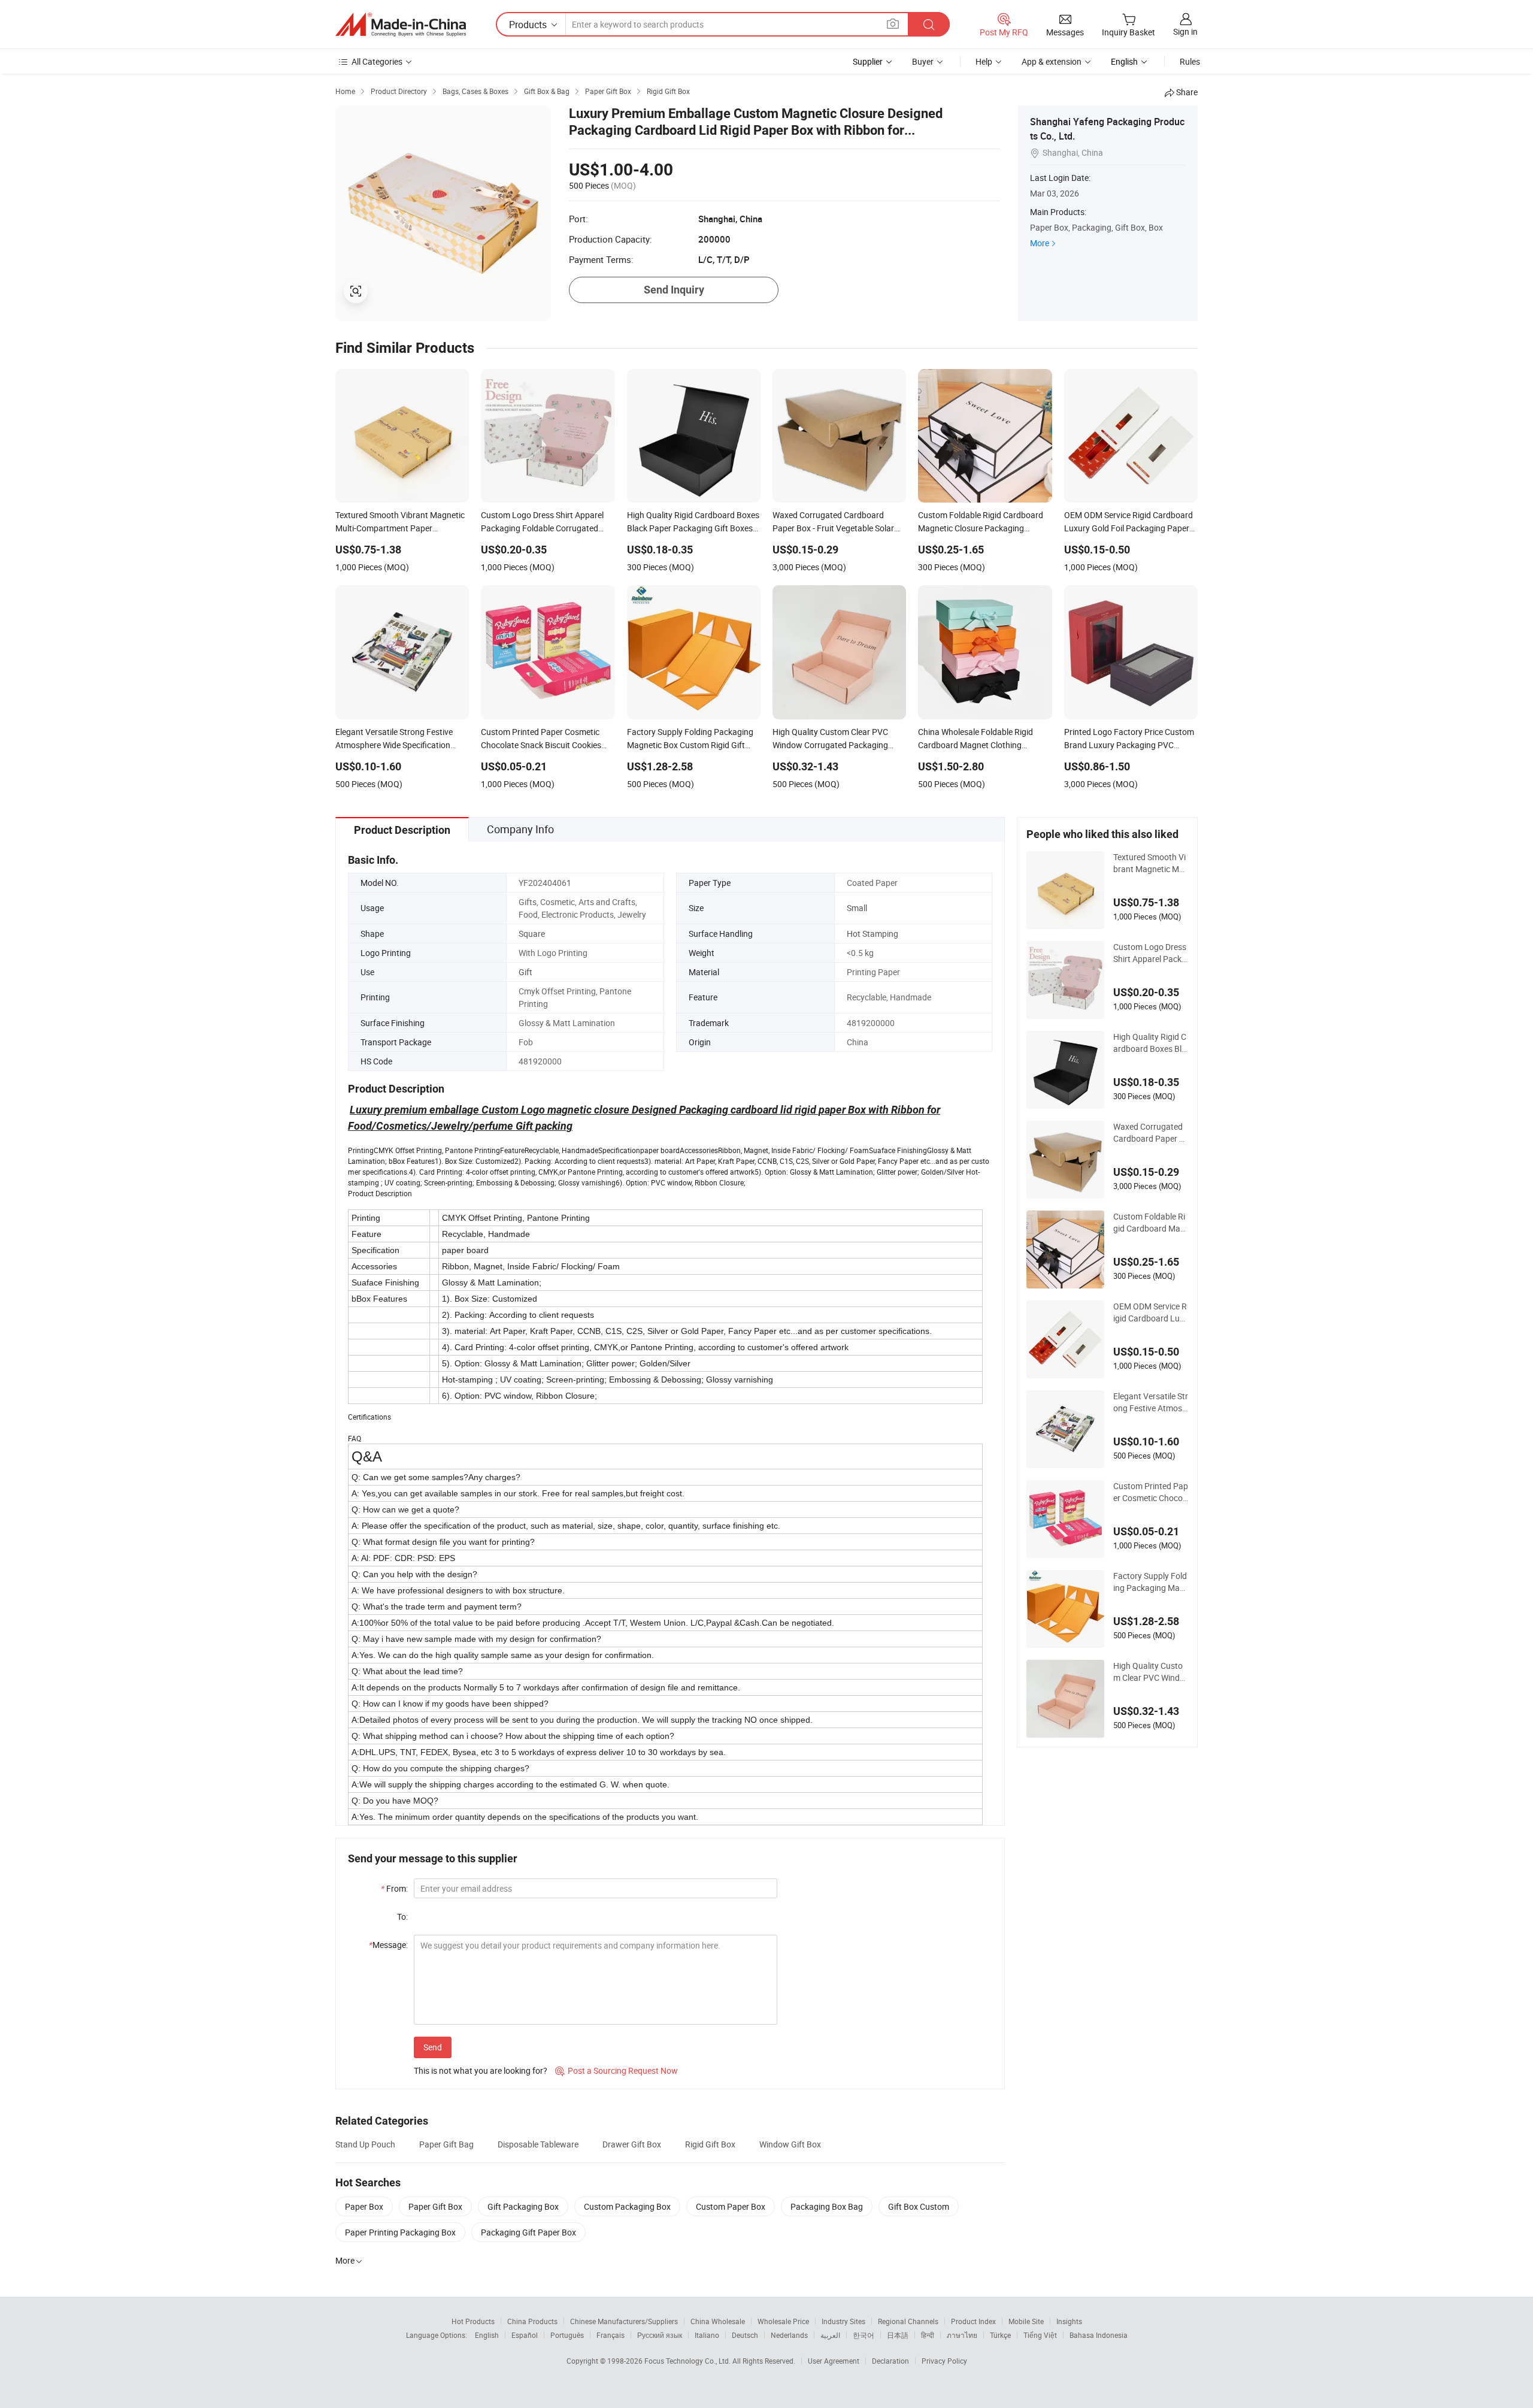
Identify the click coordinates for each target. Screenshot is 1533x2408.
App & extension (1052, 61)
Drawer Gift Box (632, 2144)
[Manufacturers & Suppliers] (401, 25)
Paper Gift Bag (446, 2144)
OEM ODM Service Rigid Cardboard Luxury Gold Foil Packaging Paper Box (1150, 1312)
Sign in (1185, 31)
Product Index (973, 2321)
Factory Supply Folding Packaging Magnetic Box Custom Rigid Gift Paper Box (1150, 1582)
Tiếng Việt (1040, 2335)
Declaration (890, 2361)
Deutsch (745, 2335)
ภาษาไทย (962, 2335)
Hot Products (473, 2321)
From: (394, 1888)
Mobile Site (1026, 2321)
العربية (830, 2335)
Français (611, 2335)
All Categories (377, 61)
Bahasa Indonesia (1099, 2335)
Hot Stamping (872, 934)
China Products (532, 2321)
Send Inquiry (674, 290)
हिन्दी (928, 2335)
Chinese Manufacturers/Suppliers (624, 2321)
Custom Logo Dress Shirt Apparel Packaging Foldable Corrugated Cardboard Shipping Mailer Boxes (1151, 953)
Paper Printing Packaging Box (400, 2232)
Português (567, 2335)
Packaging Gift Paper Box (528, 2232)
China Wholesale (718, 2321)
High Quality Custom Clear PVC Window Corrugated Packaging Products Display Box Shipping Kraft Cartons (1151, 1672)
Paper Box (364, 2206)
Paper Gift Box (435, 2206)
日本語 (898, 2335)
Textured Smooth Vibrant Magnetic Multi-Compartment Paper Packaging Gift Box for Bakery (1149, 863)
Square (532, 934)
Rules (1190, 61)
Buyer (923, 61)
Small (857, 908)
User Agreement (834, 2361)
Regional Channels (908, 2321)
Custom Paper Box (731, 2206)
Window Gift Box (790, 2144)
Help (984, 61)
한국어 (864, 2335)
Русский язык (660, 2335)
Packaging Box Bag (827, 2206)
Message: (388, 1945)
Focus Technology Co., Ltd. (688, 2361)
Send (433, 2047)
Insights (1069, 2321)
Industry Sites (843, 2321)
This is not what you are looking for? (481, 2070)
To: (402, 1917)
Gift (525, 972)
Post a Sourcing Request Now (616, 2070)
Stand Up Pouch (365, 2144)
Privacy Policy (944, 2361)
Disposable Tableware (538, 2144)
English (487, 2335)
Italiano (707, 2335)
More (1040, 243)
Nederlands (789, 2335)
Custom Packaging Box (627, 2206)
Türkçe (1000, 2335)
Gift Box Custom (919, 2206)
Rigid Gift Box (710, 2144)
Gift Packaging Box (523, 2206)
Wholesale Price (783, 2321)
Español (525, 2335)
